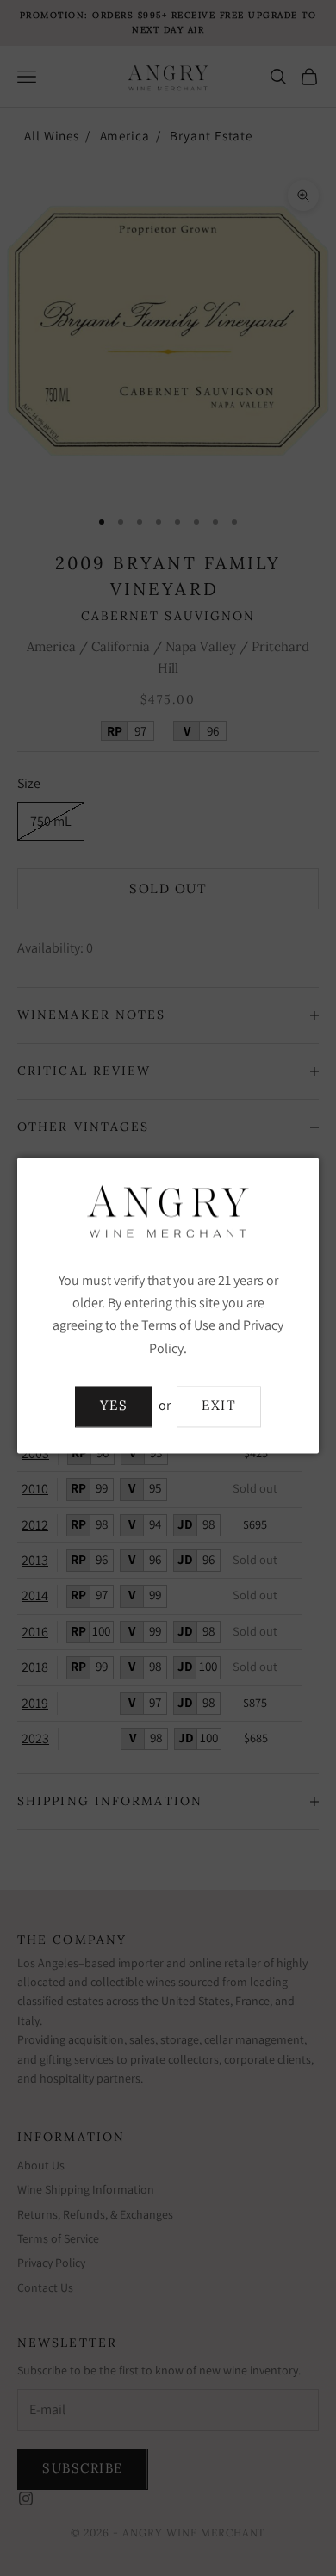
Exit (219, 1406)
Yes (114, 1406)
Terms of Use (178, 1326)
